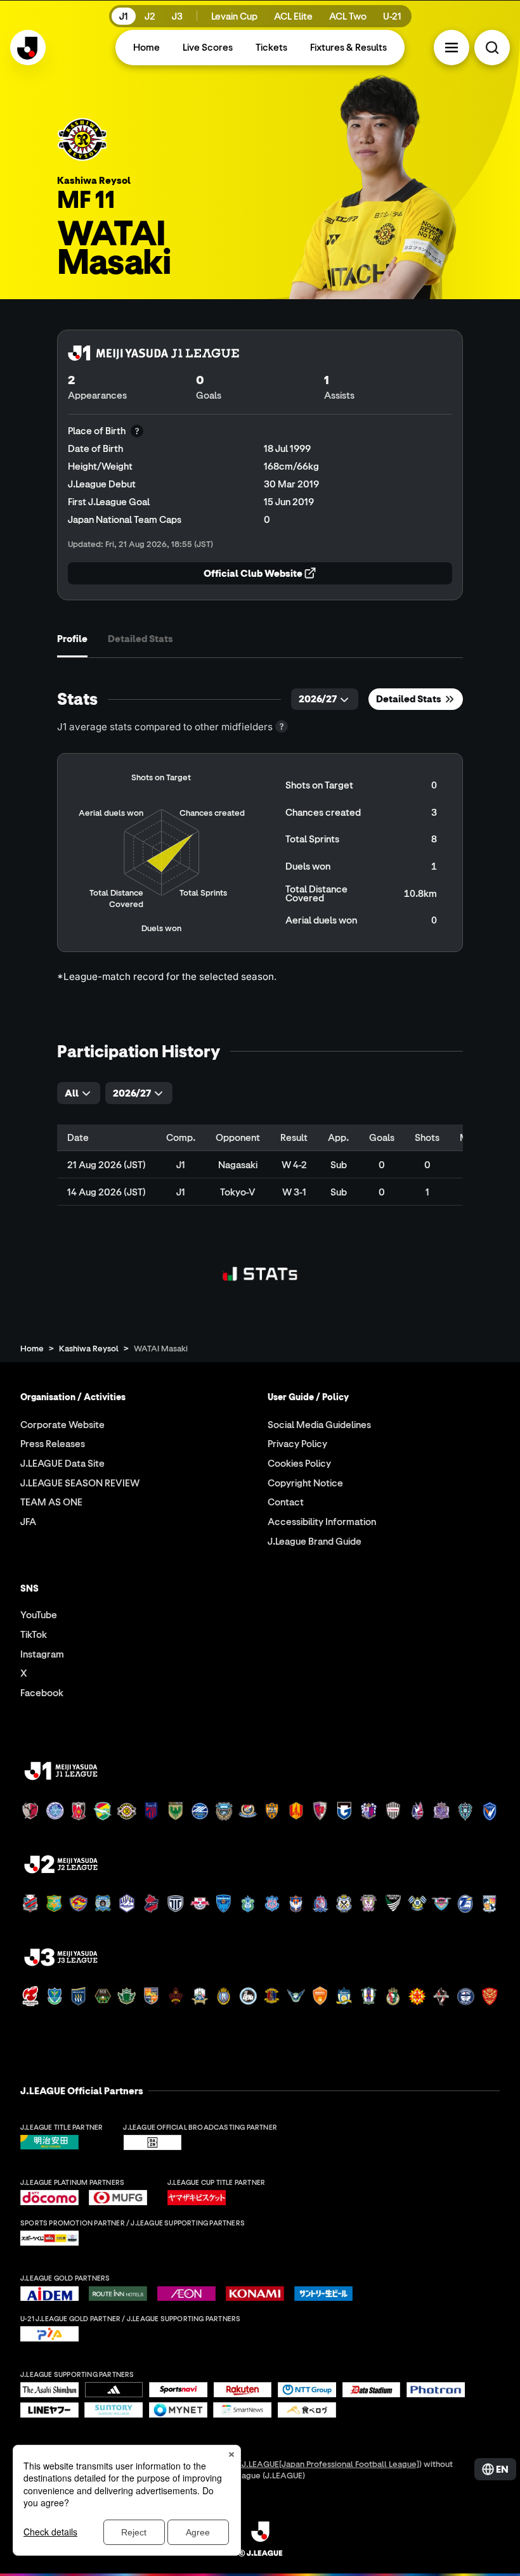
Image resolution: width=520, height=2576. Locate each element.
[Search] (492, 48)
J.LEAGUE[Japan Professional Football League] (330, 2463)
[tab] (72, 639)
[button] (452, 48)
